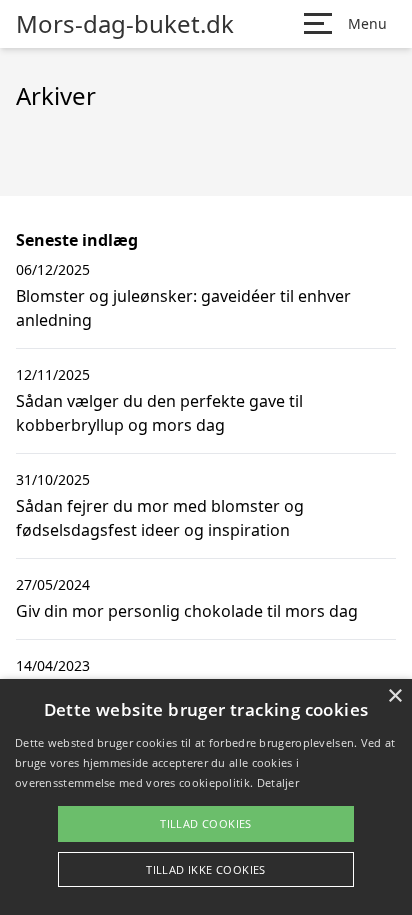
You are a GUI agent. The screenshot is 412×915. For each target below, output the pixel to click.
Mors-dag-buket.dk (125, 24)
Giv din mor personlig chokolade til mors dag (187, 611)
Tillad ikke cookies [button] (206, 869)
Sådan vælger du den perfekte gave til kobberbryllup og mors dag (159, 413)
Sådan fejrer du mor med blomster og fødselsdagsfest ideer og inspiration (160, 518)
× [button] (394, 696)
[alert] (206, 797)
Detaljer (278, 782)
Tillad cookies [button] (206, 823)
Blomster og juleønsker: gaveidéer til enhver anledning (183, 308)
